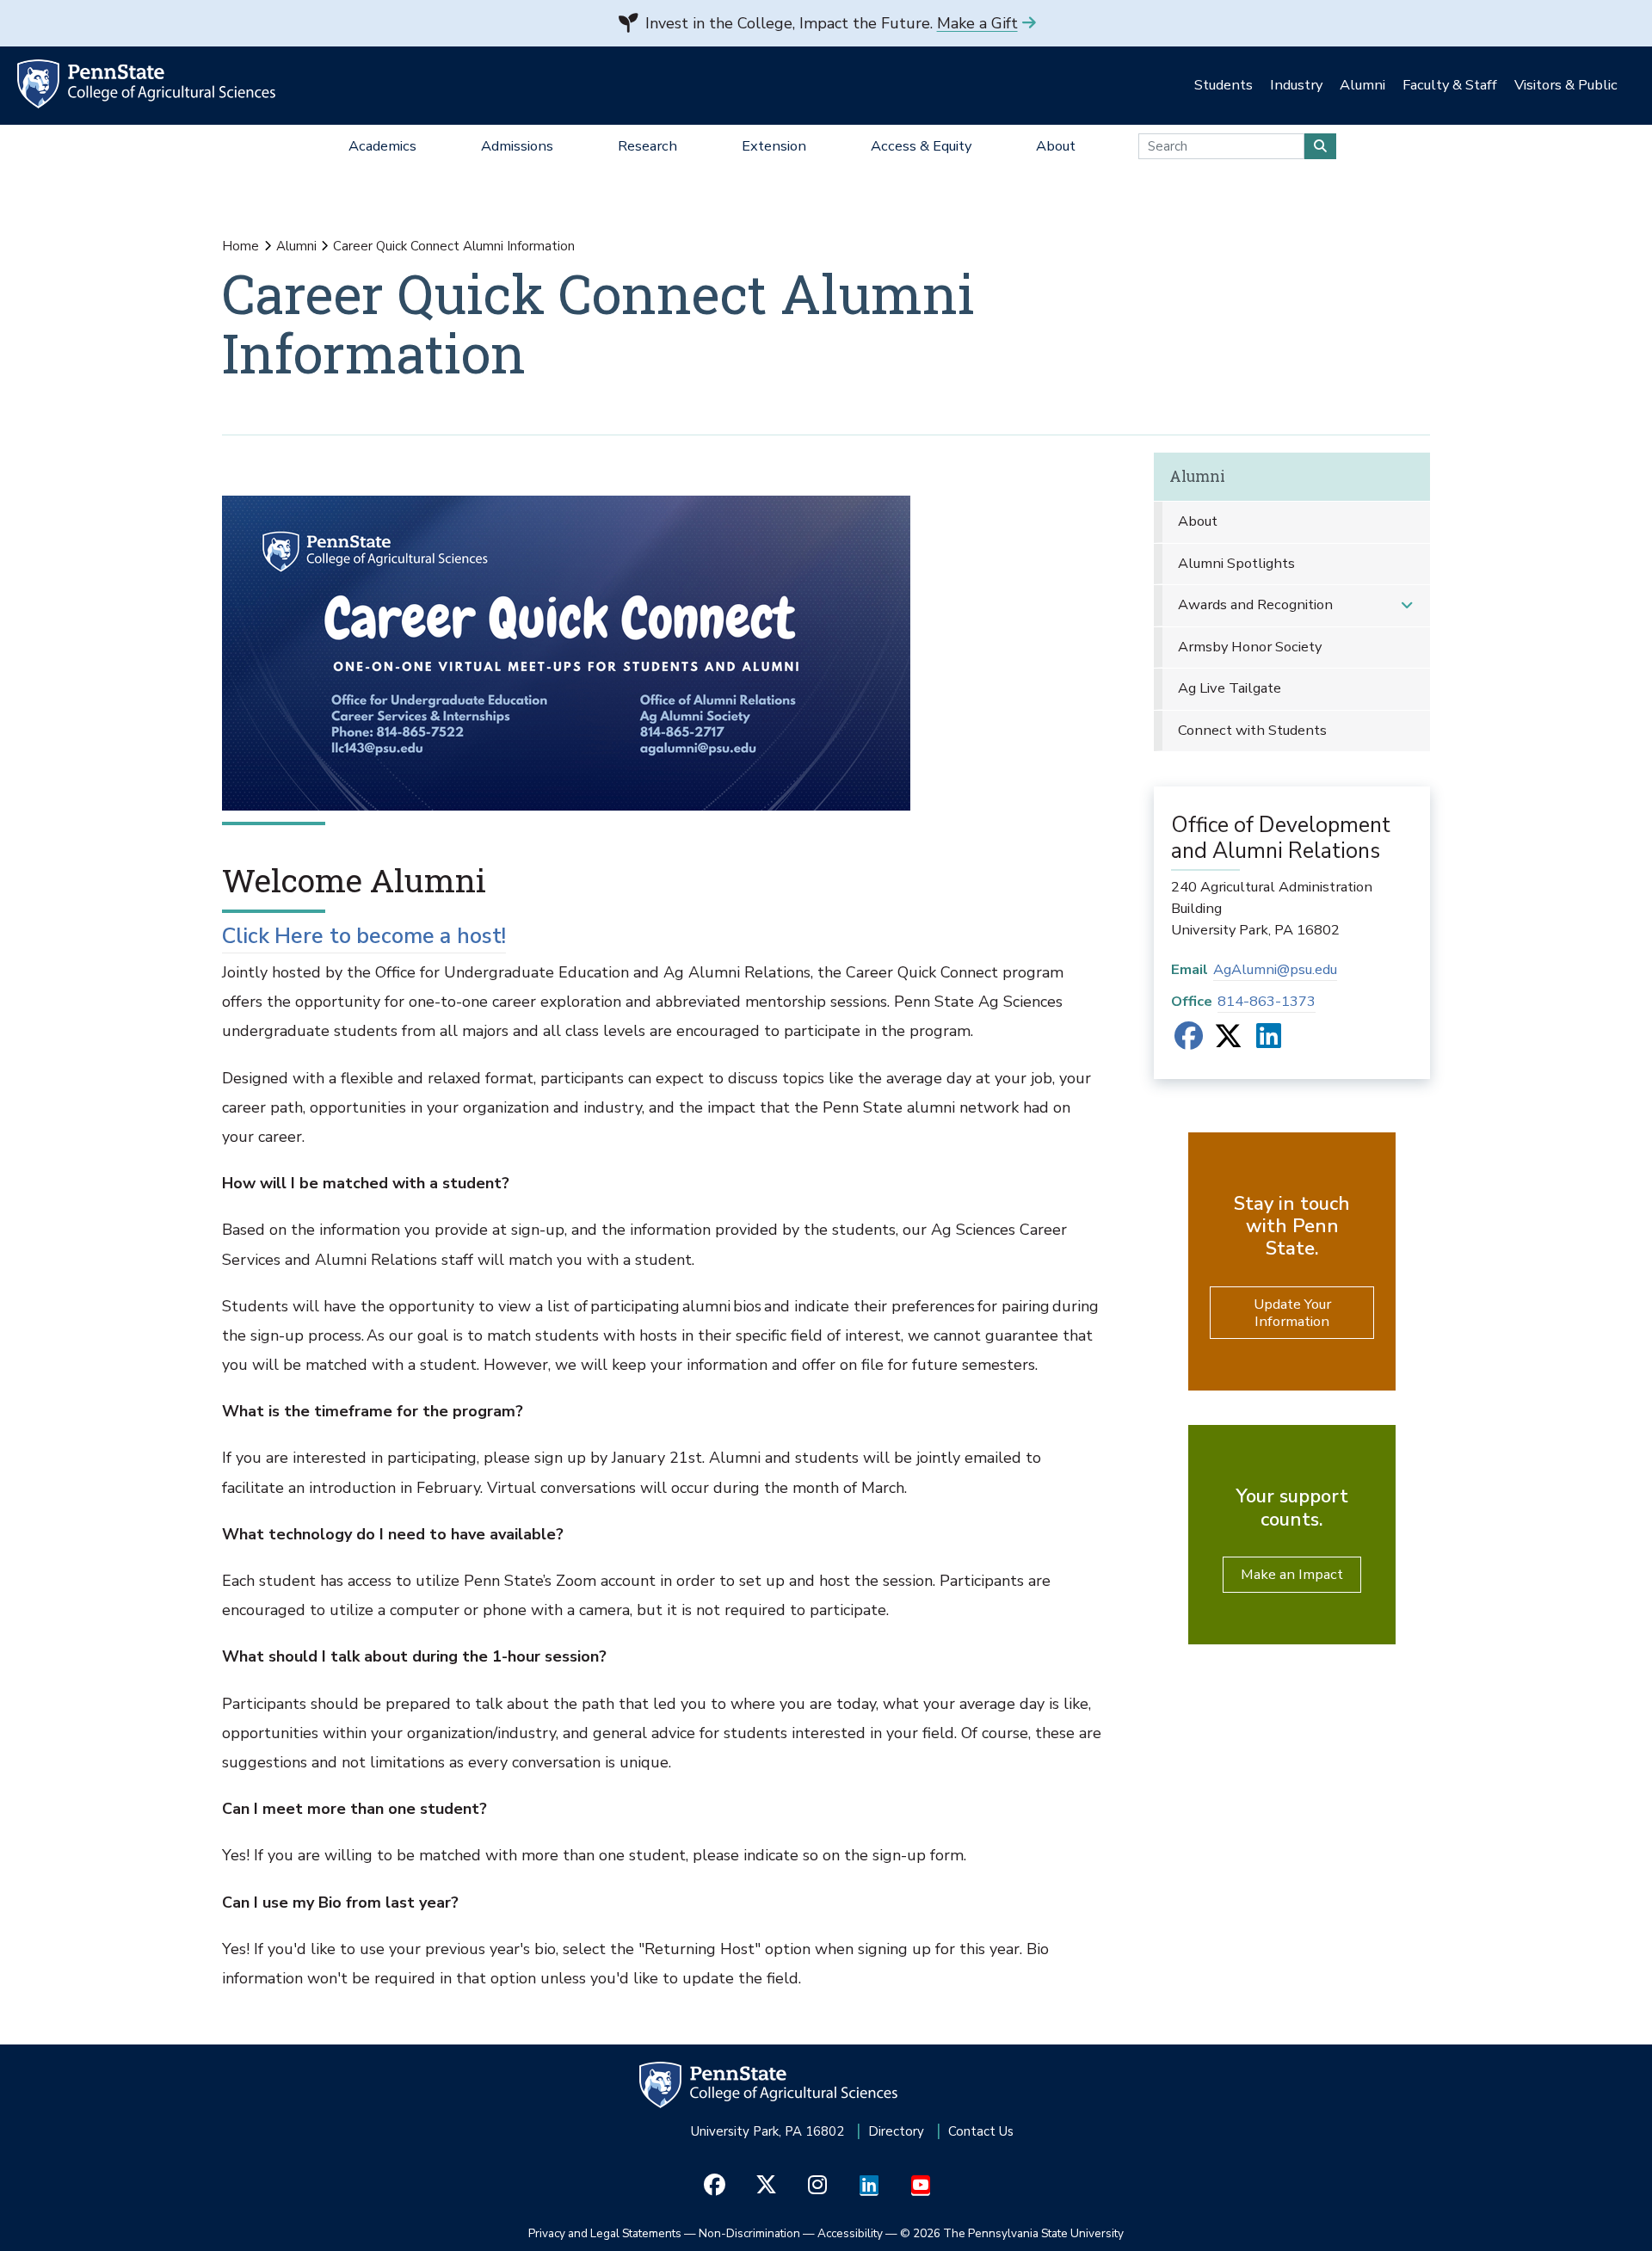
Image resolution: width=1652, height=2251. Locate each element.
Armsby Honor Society (1250, 647)
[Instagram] (818, 2186)
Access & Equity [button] (921, 146)
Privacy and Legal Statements (605, 2233)
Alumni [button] (1362, 85)
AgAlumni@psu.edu (1275, 969)
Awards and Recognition (1255, 604)
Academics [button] (382, 146)
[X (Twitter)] (1228, 1042)
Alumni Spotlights (1236, 563)
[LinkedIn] (1269, 1042)
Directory (896, 2131)
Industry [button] (1296, 85)
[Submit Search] (1320, 146)
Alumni (296, 246)
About (1198, 521)
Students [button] (1224, 85)
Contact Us (981, 2131)
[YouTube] (921, 2186)
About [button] (1056, 146)
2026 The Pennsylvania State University (1012, 2233)
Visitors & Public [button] (1566, 85)
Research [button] (647, 146)
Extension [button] (774, 146)
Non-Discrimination (749, 2233)
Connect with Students (1252, 730)
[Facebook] (1189, 1042)
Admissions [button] (517, 146)
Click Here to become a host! (364, 936)
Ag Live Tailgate (1230, 688)
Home (240, 246)
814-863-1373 (1267, 1001)
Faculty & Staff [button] (1450, 85)
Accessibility (850, 2233)
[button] (1407, 605)
